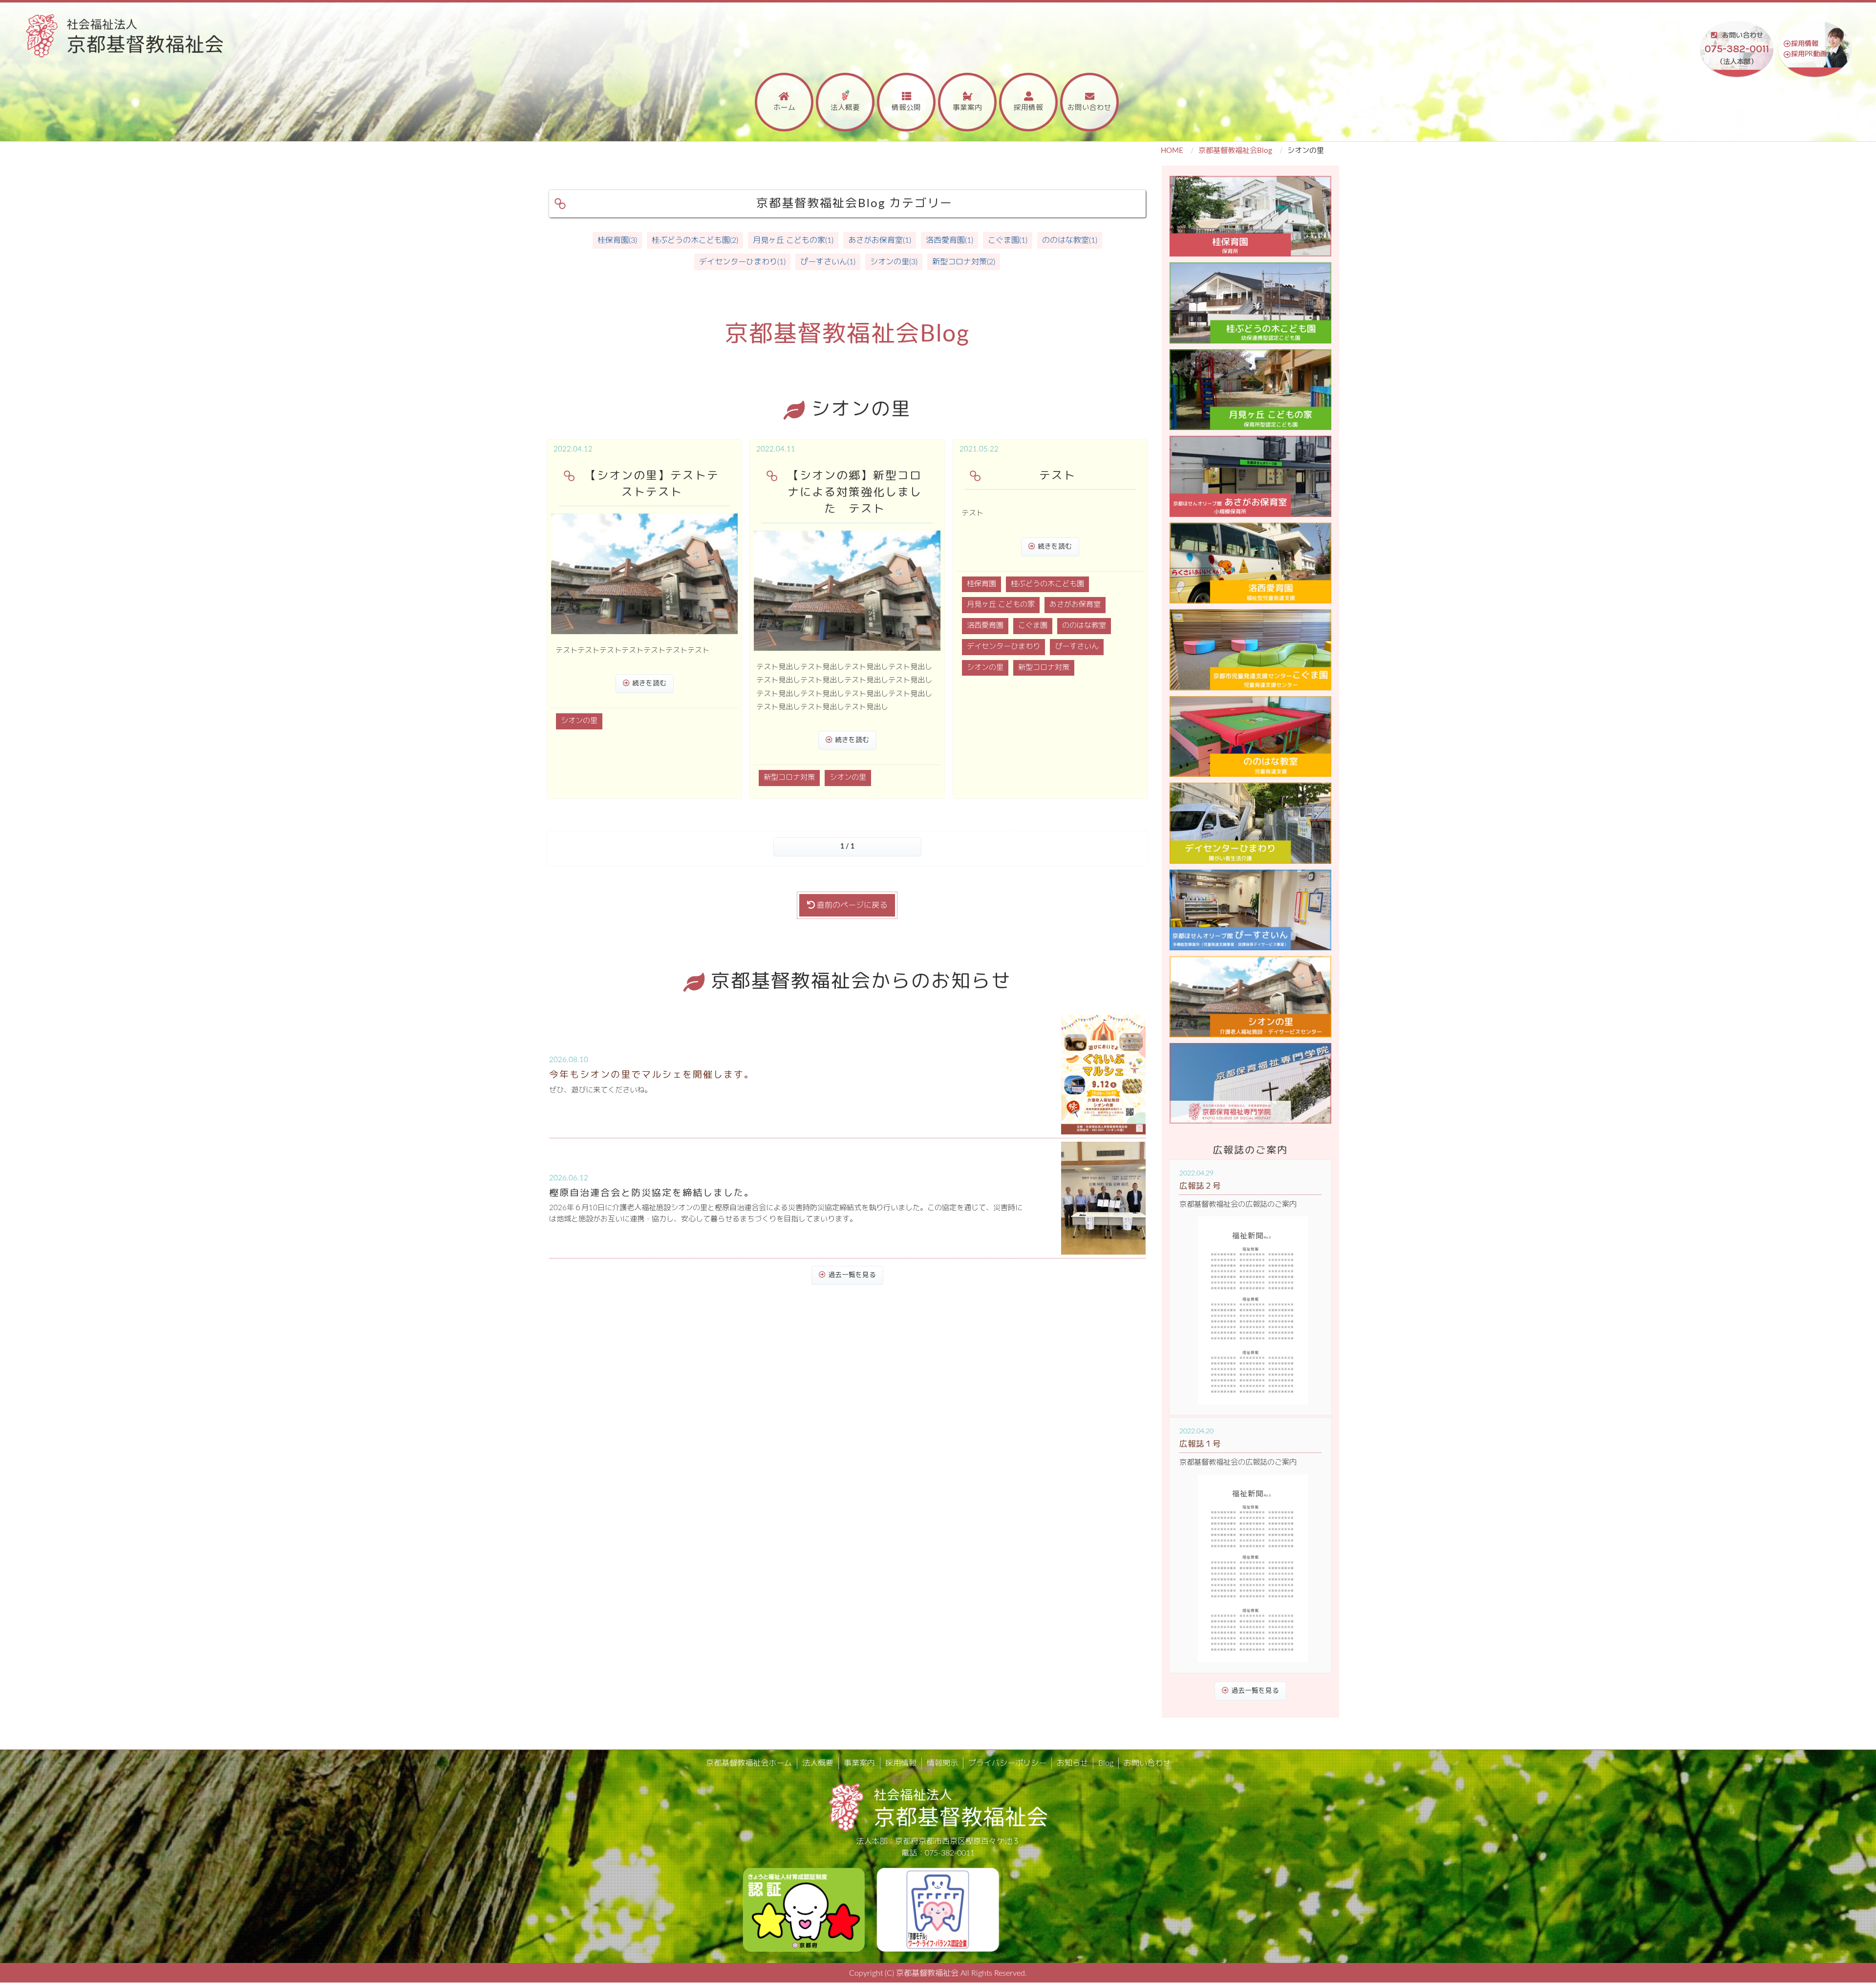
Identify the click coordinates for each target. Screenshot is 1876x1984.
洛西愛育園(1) (949, 240)
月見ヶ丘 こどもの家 (1001, 605)
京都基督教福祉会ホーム (749, 1763)
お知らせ (1072, 1763)
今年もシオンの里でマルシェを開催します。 (652, 1075)
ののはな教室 (1084, 626)
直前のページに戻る (851, 905)
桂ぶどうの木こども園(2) (695, 240)
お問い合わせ (1089, 108)
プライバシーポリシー (1007, 1763)
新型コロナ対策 (789, 778)
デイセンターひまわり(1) (742, 262)
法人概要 (845, 108)
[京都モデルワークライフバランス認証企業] (938, 1909)
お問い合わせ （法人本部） (1737, 49)
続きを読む (649, 683)
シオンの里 (579, 721)
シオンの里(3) (894, 262)
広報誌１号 (1200, 1444)
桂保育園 (981, 584)
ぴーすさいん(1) (828, 262)
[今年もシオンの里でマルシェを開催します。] (1103, 1075)
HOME (1172, 151)
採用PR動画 (1809, 54)
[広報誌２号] (1253, 1311)
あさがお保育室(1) (880, 240)
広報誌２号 (1200, 1186)
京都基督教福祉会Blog (1235, 151)
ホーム (784, 108)
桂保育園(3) (617, 240)
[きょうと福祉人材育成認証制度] (804, 1909)
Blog (1106, 1763)
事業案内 (967, 108)
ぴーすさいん (1077, 647)
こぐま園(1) (1008, 240)
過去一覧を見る (852, 1275)
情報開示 (942, 1763)
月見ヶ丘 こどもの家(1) (793, 240)
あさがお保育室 (1075, 605)
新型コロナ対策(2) (964, 262)
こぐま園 (1033, 626)
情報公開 (906, 108)
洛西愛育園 (985, 626)
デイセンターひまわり (1003, 647)
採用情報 (1805, 44)
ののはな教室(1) (1070, 240)
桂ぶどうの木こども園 (1047, 584)
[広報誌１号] (1253, 1568)
